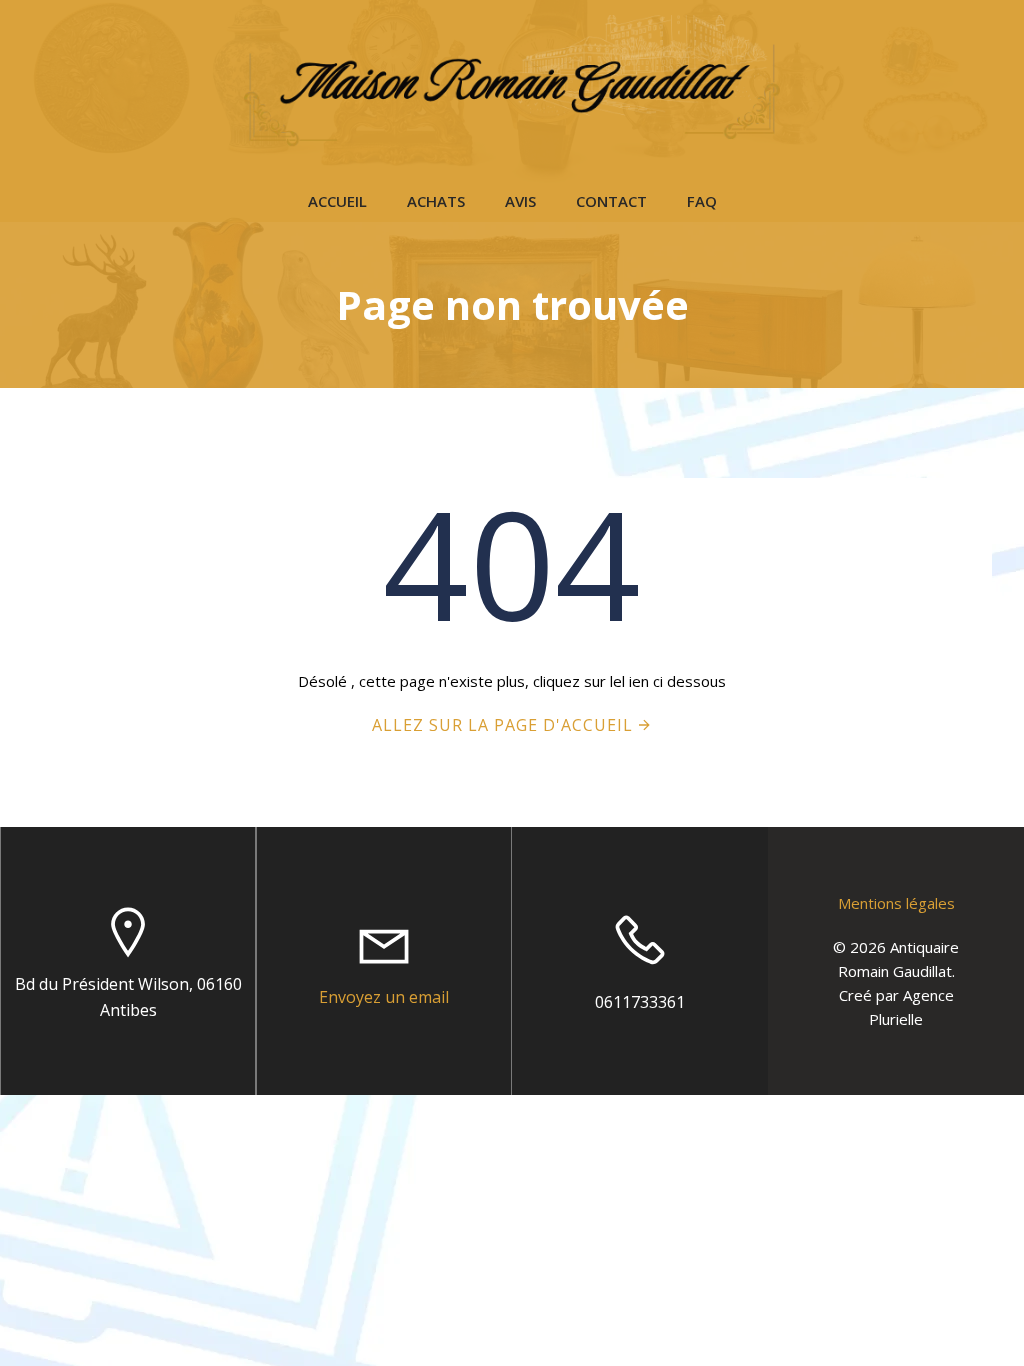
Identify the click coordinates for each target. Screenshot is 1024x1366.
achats (436, 201)
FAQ (702, 201)
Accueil (337, 201)
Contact (611, 201)
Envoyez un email (384, 997)
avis (520, 201)
